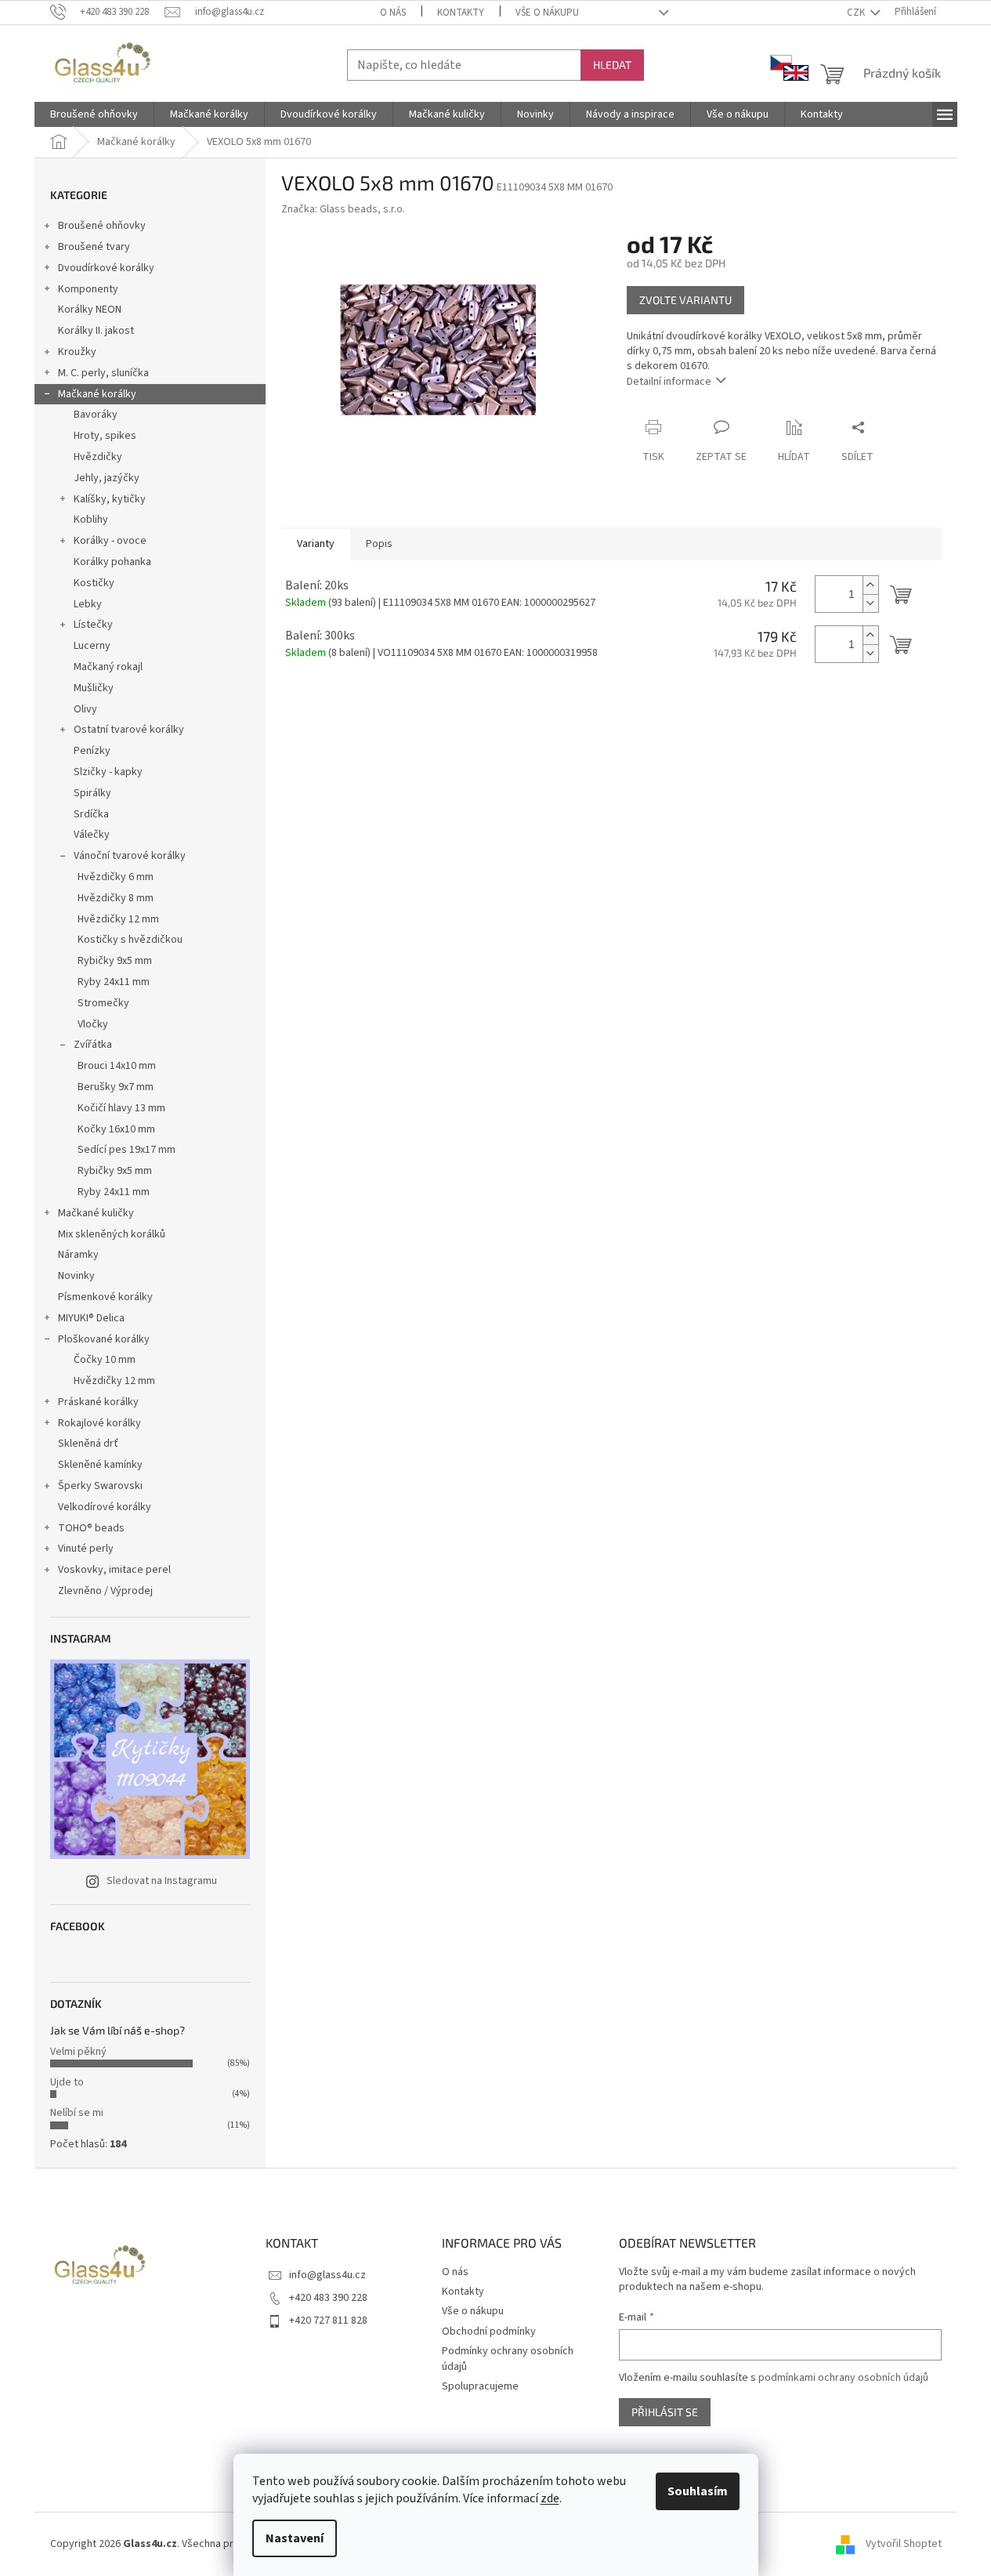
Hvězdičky (98, 457)
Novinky (76, 1276)
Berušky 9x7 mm (116, 1087)
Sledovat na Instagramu (162, 1881)
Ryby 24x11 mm (114, 982)
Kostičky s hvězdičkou (130, 940)
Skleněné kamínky (100, 1465)
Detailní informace (669, 382)
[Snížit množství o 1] (870, 603)
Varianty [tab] (316, 544)
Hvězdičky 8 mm (116, 898)
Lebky (88, 604)
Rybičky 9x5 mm (115, 961)
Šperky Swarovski (100, 1486)
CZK (857, 13)
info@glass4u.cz (327, 2275)
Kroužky (77, 352)
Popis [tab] (379, 544)
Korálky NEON (90, 310)
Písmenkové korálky (105, 1297)
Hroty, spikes (105, 436)
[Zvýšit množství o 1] (870, 585)
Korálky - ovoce (110, 541)
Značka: (343, 209)
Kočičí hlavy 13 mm (121, 1108)
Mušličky (94, 688)
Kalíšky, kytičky (110, 499)
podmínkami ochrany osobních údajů (843, 2378)
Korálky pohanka (112, 562)
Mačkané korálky (97, 394)
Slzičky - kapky (108, 772)
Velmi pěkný (78, 2052)
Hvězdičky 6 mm (116, 877)
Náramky (78, 1255)
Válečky (92, 835)
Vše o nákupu (547, 13)
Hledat (612, 65)
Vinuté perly (86, 1549)
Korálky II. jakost (96, 331)
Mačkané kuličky (96, 1213)
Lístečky (93, 625)
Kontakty (461, 13)
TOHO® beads (91, 1528)
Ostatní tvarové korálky (129, 730)
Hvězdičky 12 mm (118, 919)
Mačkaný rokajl (108, 667)
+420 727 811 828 (328, 2321)
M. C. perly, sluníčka (103, 373)
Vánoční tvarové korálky (130, 856)
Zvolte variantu (685, 300)
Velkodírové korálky (105, 1507)
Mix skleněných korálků (112, 1234)
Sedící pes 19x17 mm (127, 1150)
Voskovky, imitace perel (114, 1570)
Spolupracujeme (480, 2386)
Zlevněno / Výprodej (105, 1591)
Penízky (92, 751)
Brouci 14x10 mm (117, 1066)
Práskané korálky (98, 1402)
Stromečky (103, 1003)
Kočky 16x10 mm (116, 1129)
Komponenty (88, 289)
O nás (393, 13)
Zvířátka (93, 1045)
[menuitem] (94, 114)
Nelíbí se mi (77, 2113)
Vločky (93, 1024)
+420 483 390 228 (328, 2298)
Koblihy (91, 520)
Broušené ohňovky (102, 226)
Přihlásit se (665, 2412)
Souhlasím (698, 2491)
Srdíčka (91, 814)
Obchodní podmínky (489, 2331)
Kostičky (94, 583)
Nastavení (295, 2538)
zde (550, 2498)
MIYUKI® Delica (91, 1318)
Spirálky (92, 793)
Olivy (85, 709)
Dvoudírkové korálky (106, 268)
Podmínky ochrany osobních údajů (508, 2359)
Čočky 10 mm (105, 1360)
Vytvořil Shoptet (904, 2544)
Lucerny (92, 646)
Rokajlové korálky (99, 1423)
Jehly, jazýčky (107, 478)
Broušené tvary (94, 247)
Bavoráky (96, 415)
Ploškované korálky (104, 1339)
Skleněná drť (88, 1444)
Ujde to (67, 2082)
